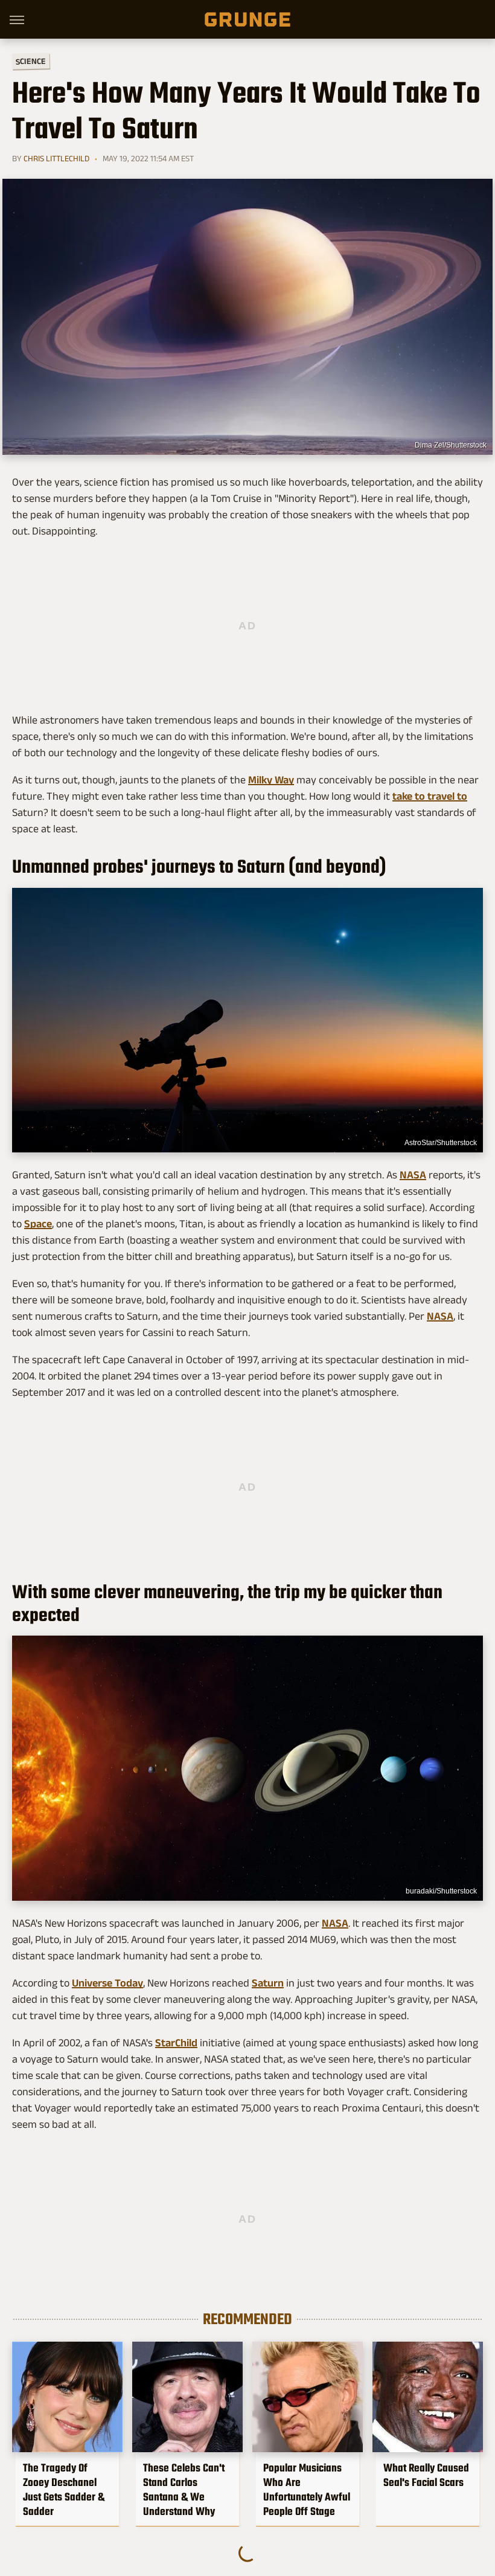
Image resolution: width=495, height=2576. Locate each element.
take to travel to (430, 796)
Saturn (268, 1983)
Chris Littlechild (56, 158)
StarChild (176, 2043)
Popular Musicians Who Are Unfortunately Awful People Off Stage (307, 2490)
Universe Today (107, 1983)
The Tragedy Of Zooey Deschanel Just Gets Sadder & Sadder (64, 2490)
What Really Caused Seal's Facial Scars (426, 2475)
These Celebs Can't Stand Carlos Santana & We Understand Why (184, 2490)
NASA (413, 1175)
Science (31, 61)
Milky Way (271, 780)
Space (38, 1224)
